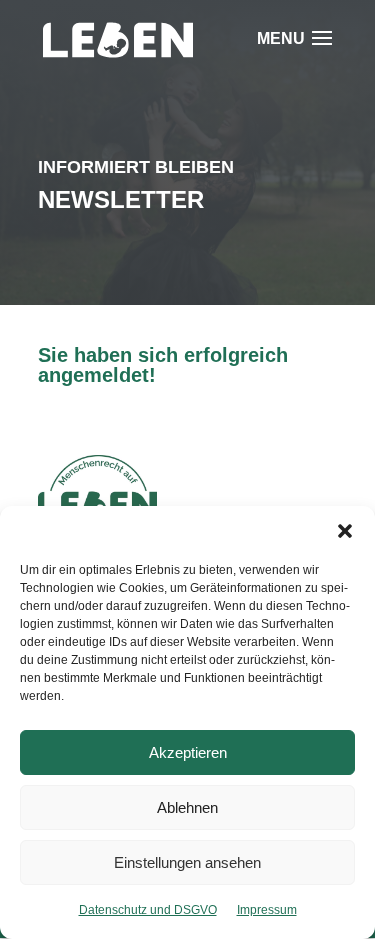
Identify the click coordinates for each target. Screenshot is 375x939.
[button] (345, 531)
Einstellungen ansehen (187, 862)
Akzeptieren (188, 752)
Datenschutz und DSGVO (148, 910)
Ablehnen (187, 807)
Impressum (267, 910)
